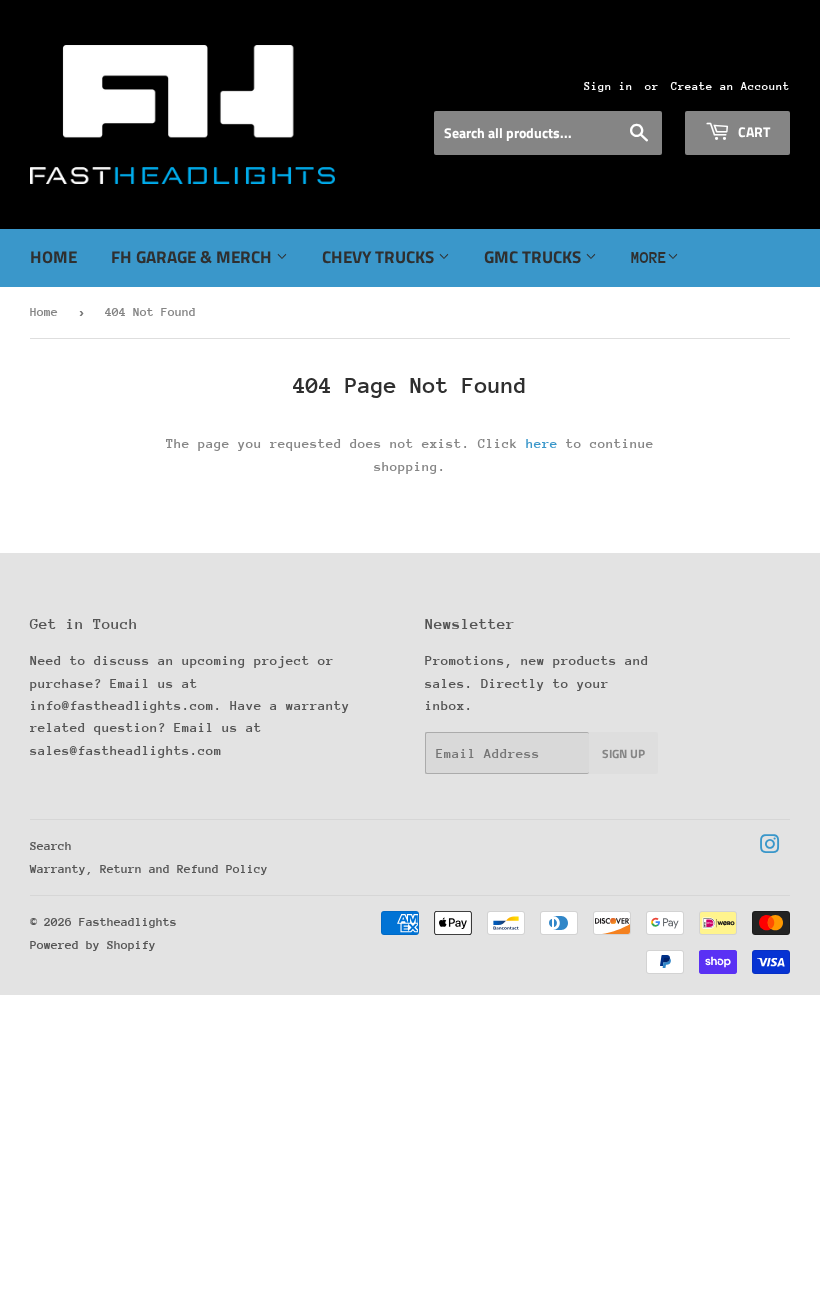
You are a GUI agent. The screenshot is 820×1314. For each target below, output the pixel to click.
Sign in (608, 86)
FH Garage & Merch (193, 257)
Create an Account (730, 86)
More (649, 258)
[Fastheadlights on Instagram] (770, 847)
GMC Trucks (534, 257)
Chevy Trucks (380, 257)
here (542, 443)
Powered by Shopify (93, 945)
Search (51, 846)
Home (53, 257)
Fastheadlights (128, 922)
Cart (752, 131)
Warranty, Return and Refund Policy (149, 869)
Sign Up (623, 753)
